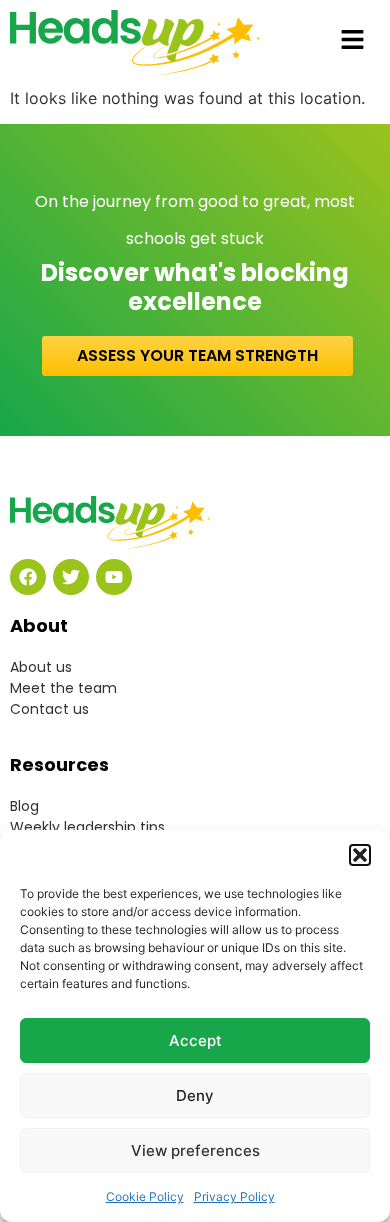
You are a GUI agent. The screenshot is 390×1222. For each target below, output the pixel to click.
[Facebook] (28, 577)
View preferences (195, 1150)
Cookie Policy (145, 1196)
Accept (195, 1040)
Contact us (49, 709)
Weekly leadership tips (87, 827)
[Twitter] (71, 577)
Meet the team (63, 688)
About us (41, 667)
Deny (195, 1095)
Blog (24, 806)
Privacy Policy (234, 1196)
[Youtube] (114, 577)
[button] (360, 855)
